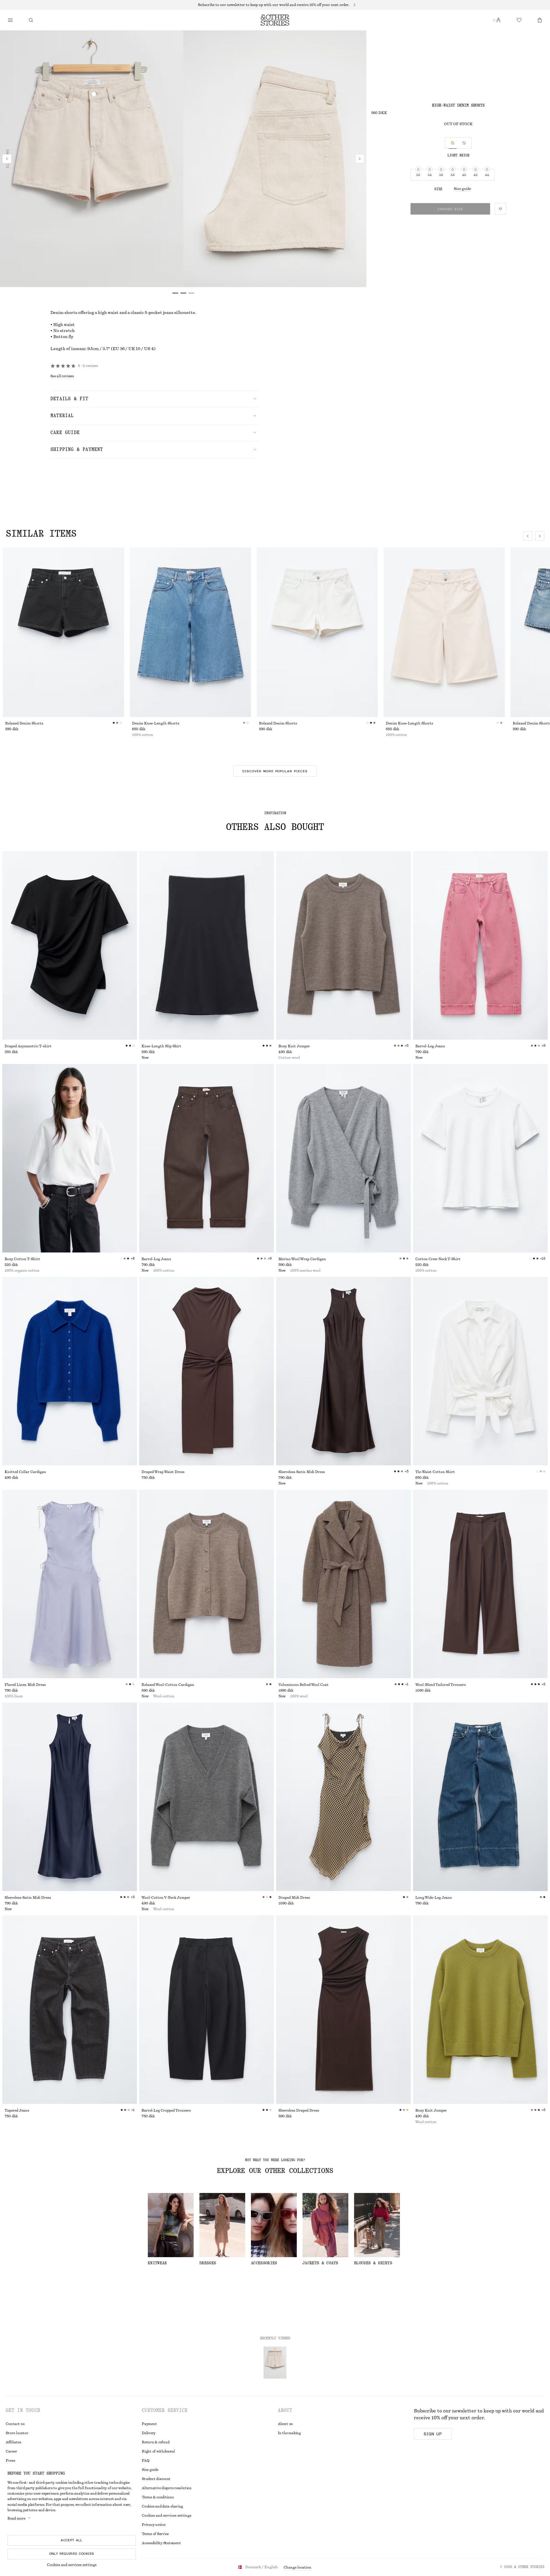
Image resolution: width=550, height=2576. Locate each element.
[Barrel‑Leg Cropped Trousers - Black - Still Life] (207, 2010)
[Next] (360, 159)
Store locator (17, 2433)
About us (285, 2424)
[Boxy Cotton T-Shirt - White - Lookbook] (70, 1158)
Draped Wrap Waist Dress (163, 1472)
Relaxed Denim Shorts (24, 723)
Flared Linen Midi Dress (25, 1685)
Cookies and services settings (72, 2565)
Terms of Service (155, 2534)
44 (487, 175)
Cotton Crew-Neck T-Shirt (438, 1259)
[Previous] (7, 159)
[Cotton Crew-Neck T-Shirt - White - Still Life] (480, 1158)
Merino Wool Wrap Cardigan (302, 1259)
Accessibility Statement (161, 2543)
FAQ (146, 2461)
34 (430, 175)
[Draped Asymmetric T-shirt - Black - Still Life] (70, 945)
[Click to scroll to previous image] (528, 536)
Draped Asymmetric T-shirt (28, 1046)
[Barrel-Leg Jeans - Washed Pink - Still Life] (480, 945)
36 (441, 175)
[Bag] (540, 20)
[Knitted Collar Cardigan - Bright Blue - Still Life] (70, 1371)
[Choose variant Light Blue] (464, 143)
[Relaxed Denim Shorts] (63, 632)
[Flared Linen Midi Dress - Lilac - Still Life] (70, 1584)
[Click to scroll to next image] (540, 536)
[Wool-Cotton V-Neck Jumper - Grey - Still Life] (207, 1797)
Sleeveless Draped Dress (299, 2110)
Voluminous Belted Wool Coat (304, 1685)
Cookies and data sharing (162, 2506)
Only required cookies (72, 2554)
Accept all (72, 2540)
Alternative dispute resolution (167, 2488)
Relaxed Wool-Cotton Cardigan (168, 1685)
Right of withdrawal (158, 2451)
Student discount (156, 2479)
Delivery (149, 2433)
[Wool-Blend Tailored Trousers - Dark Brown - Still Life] (480, 1584)
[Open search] (31, 20)
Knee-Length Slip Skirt (161, 1046)
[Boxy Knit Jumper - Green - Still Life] (480, 2010)
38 (453, 175)
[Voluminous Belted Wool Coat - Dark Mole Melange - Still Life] (343, 1584)
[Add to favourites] (500, 209)
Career (11, 2451)
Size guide (462, 189)
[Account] (498, 20)
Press (10, 2461)
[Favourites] (519, 20)
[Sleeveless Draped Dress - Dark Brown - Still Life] (343, 2010)
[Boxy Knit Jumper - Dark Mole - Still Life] (343, 945)
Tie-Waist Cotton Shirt (435, 1472)
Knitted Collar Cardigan (25, 1472)
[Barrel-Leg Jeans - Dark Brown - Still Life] (207, 1158)
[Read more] (275, 5)
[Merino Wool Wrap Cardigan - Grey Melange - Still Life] (343, 1158)
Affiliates (13, 2442)
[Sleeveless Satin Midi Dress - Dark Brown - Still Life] (343, 1371)
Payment (149, 2424)
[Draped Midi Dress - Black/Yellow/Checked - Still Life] (343, 1797)
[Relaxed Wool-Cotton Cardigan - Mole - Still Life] (207, 1584)
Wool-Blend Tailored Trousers (441, 1685)
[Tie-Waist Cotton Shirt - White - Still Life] (480, 1371)
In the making (289, 2433)
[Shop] (10, 20)
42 (476, 175)
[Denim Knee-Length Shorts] (190, 632)
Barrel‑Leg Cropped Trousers (166, 2110)
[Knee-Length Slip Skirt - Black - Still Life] (207, 945)
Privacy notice (154, 2525)
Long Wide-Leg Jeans (434, 1898)
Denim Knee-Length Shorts (156, 723)
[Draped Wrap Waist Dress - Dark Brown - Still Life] (207, 1371)
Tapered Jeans (17, 2110)
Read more (16, 2518)
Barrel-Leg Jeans (430, 1046)
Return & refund (156, 2442)
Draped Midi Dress (294, 1898)
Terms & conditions (158, 2497)
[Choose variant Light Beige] (453, 143)
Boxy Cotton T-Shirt (22, 1259)
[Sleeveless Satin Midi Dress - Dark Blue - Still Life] (70, 1797)
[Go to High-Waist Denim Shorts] (275, 2363)
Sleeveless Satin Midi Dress (302, 1472)
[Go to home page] (275, 20)
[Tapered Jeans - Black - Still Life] (70, 2010)
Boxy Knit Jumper (294, 1046)
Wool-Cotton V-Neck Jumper (166, 1898)
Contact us (15, 2424)
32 (418, 175)
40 (464, 175)
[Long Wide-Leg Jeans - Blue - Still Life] (480, 1797)
